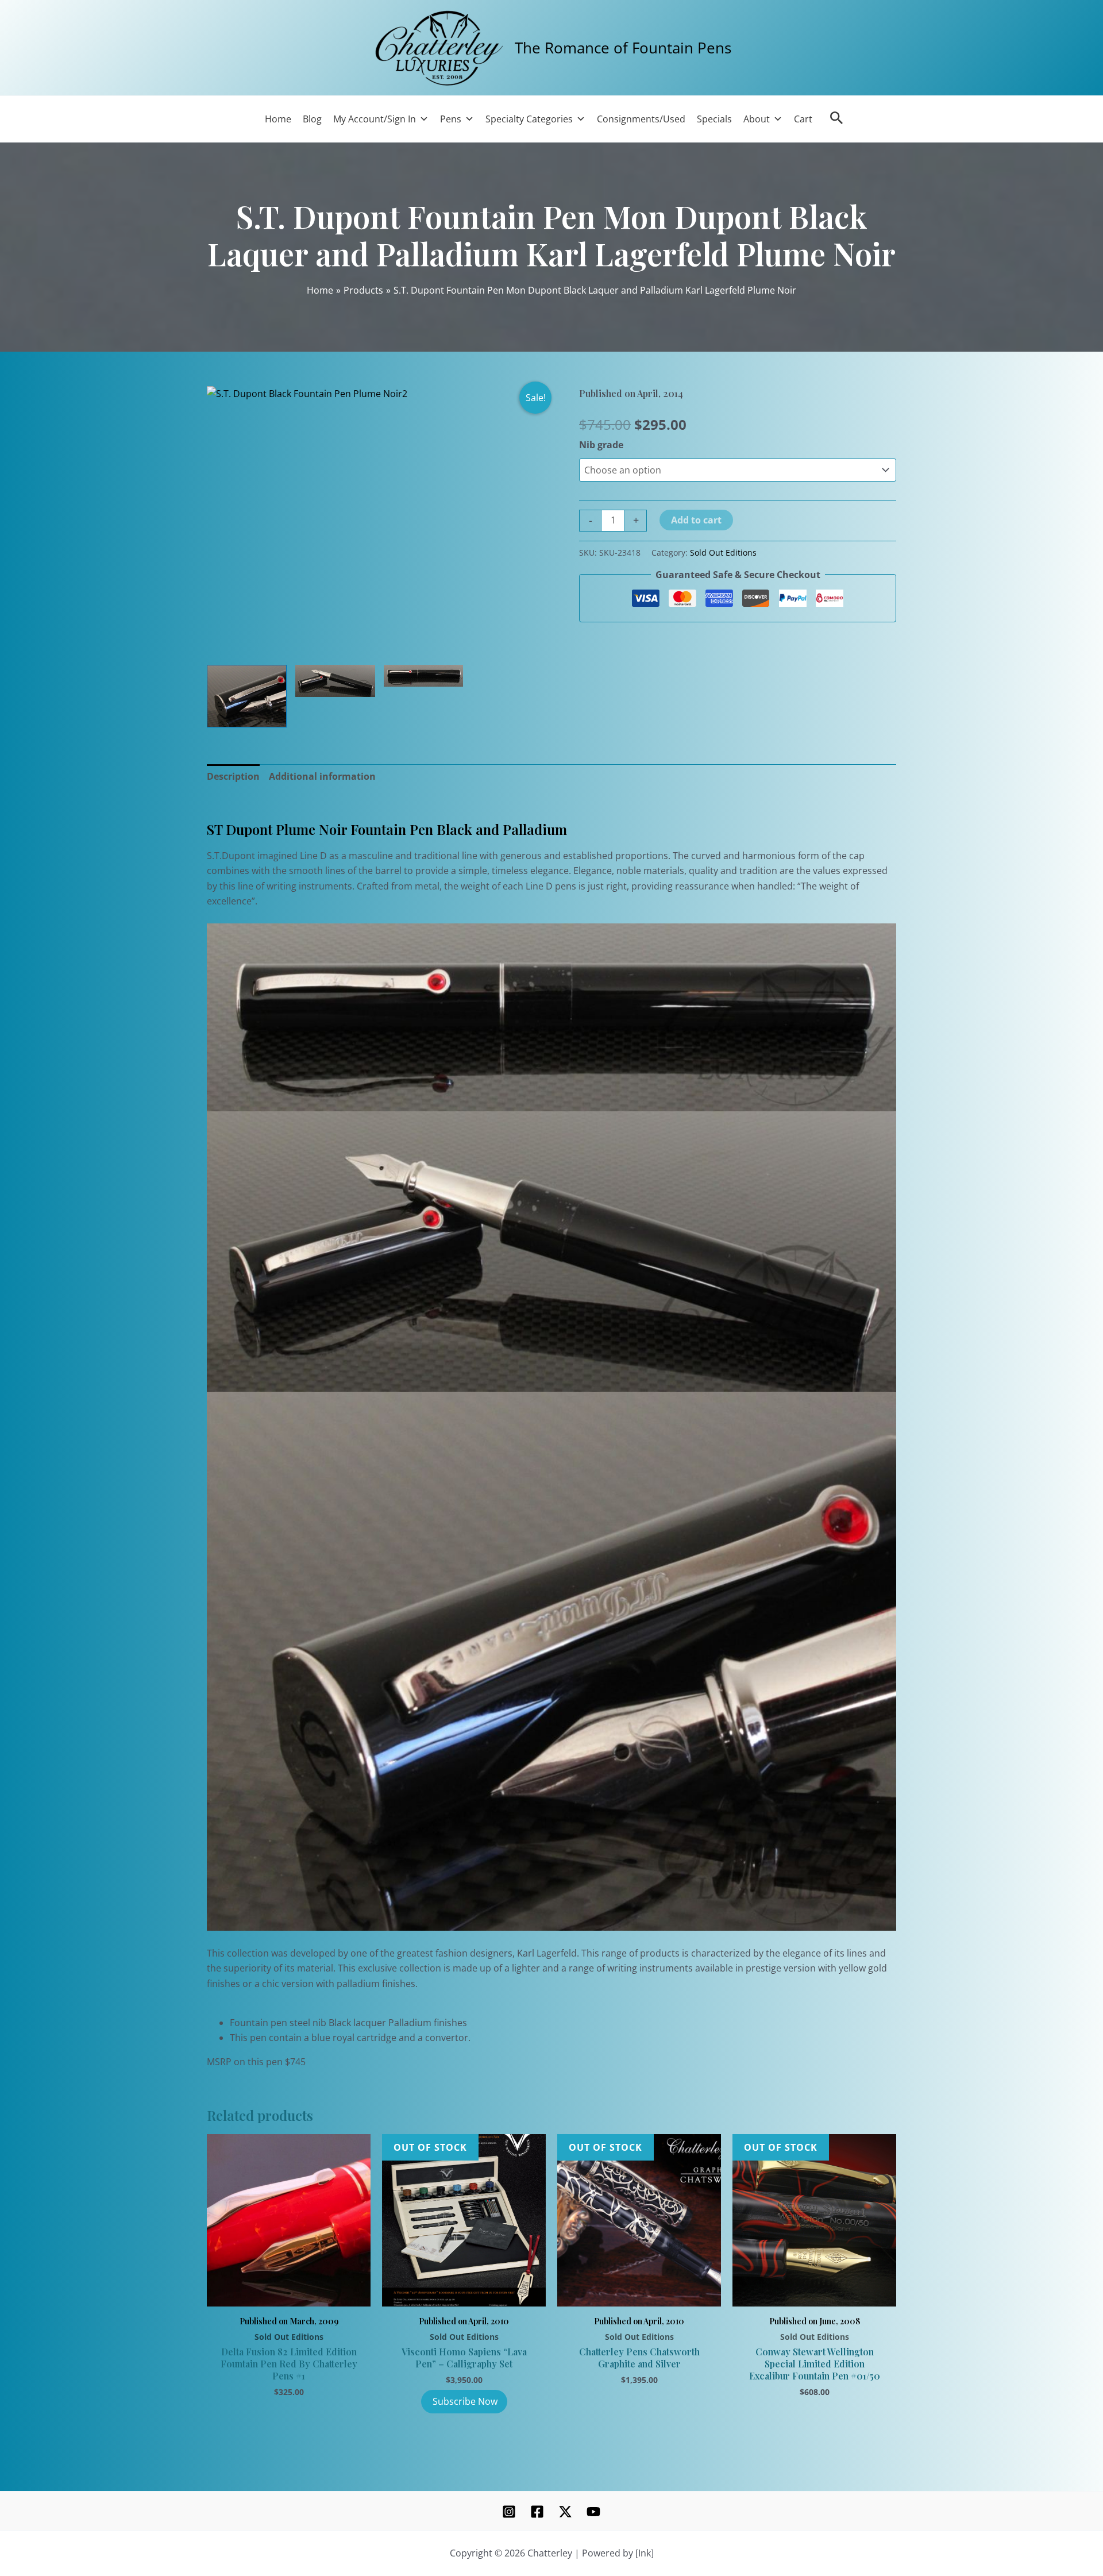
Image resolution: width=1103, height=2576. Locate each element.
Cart (803, 119)
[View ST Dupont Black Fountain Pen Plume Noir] (424, 676)
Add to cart (696, 520)
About (757, 119)
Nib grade (601, 445)
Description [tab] (233, 776)
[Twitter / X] (565, 2512)
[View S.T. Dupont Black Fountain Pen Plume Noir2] (247, 696)
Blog (312, 119)
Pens (451, 119)
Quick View (289, 2293)
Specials (714, 119)
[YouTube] (593, 2512)
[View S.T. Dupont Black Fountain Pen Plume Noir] (335, 681)
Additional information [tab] (322, 776)
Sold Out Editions (723, 552)
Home (278, 119)
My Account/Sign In (375, 119)
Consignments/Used (641, 119)
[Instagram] (509, 2512)
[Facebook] (537, 2512)
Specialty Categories (529, 119)
